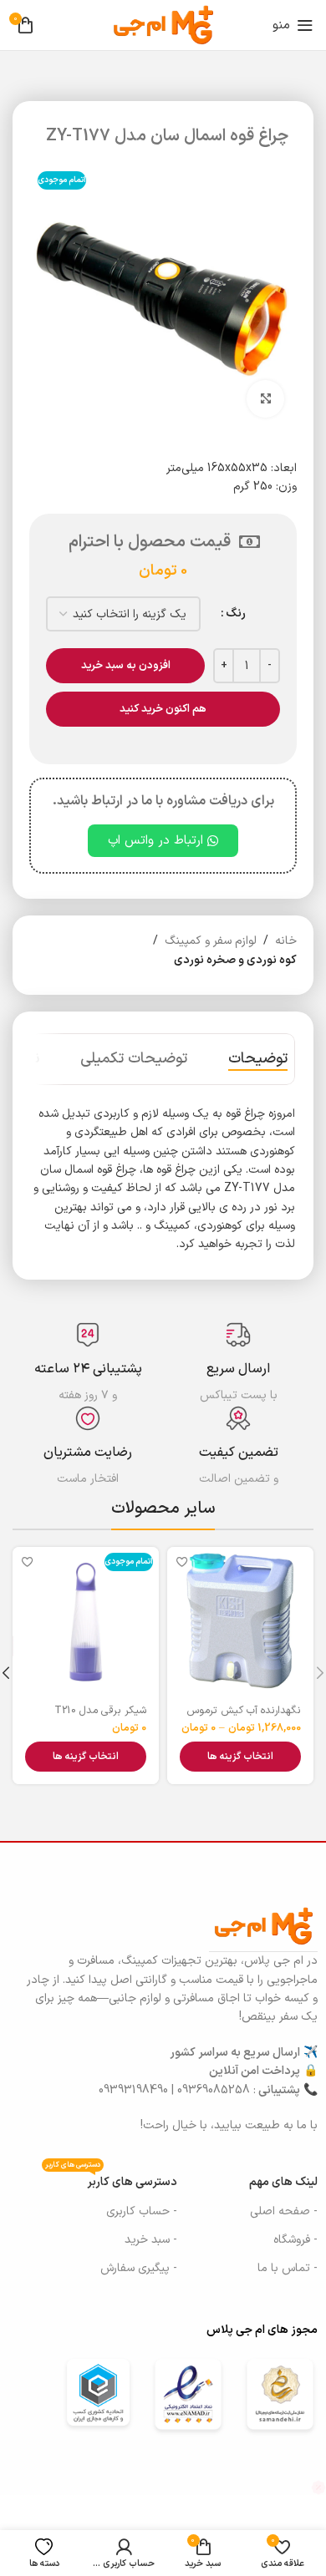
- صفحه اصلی (284, 2211)
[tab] (258, 1059)
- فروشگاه (295, 2240)
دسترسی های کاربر (111, 2180)
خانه (286, 941)
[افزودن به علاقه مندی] (182, 1562)
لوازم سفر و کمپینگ (211, 941)
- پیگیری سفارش (139, 2268)
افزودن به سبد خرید (126, 666)
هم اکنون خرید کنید (163, 709)
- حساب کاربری (142, 2211)
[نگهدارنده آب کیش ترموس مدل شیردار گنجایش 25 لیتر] (240, 1620)
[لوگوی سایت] (163, 25)
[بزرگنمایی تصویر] (265, 399)
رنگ (236, 614)
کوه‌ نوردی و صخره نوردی (235, 960)
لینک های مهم (283, 2182)
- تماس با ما (288, 2268)
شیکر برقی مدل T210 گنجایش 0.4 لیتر (100, 1716)
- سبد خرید (151, 2240)
